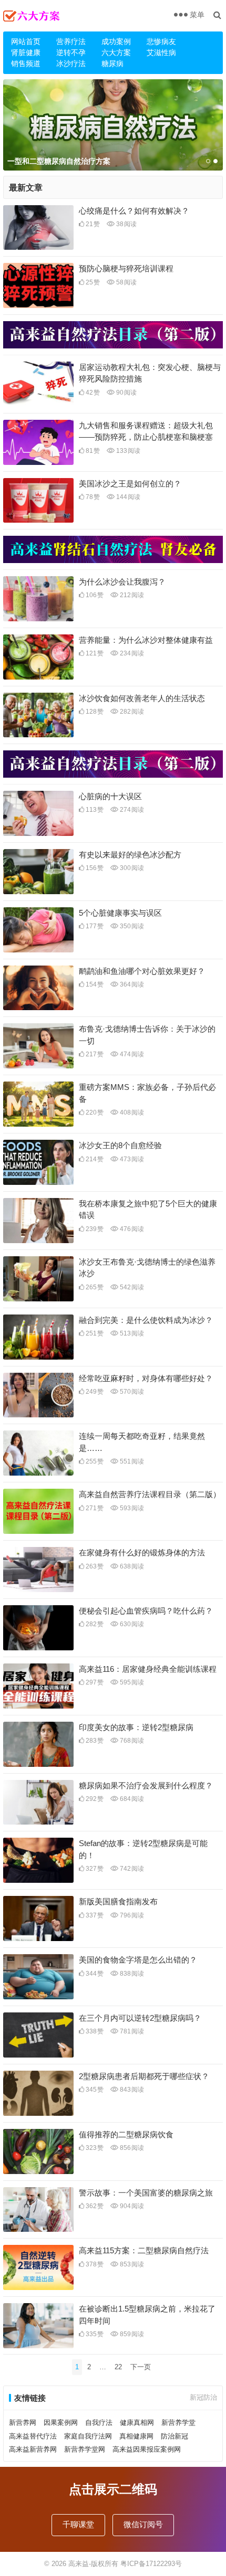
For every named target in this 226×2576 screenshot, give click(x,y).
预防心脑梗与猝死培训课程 (126, 268)
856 (131, 2148)
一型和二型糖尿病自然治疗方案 (59, 161)
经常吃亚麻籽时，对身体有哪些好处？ (146, 1378)
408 (131, 1112)
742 (131, 1869)
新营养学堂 (178, 2423)
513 (131, 1333)
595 (131, 1682)
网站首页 (26, 41)
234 (131, 653)
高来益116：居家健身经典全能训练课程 (148, 1669)
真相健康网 (136, 2436)
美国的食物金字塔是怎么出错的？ (138, 1960)
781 (131, 2031)
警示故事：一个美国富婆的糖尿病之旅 (146, 2193)
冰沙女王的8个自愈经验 (120, 1145)
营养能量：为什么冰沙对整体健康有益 (146, 640)
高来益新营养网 (33, 2449)
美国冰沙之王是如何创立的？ (130, 484)
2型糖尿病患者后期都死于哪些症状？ (144, 2076)
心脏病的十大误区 (110, 796)
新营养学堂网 (85, 2449)
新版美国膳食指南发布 (118, 1901)
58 (126, 282)
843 (131, 2090)
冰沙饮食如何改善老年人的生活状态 (142, 698)
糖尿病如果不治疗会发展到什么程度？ (146, 1785)
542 (131, 1287)
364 (131, 984)
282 (131, 712)
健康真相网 (137, 2423)
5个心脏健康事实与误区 (120, 913)
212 (131, 595)
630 (131, 1624)
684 (131, 1799)
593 (131, 1508)
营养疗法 (71, 41)
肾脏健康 (26, 52)
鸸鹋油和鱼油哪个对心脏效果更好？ (142, 971)
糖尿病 (112, 63)
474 (131, 1054)
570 (131, 1392)
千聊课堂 (78, 2524)
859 (131, 2334)
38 (126, 224)
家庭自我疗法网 (88, 2436)
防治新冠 (174, 2436)
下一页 (141, 2367)
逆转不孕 (71, 52)
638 (131, 1566)
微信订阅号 (143, 2524)
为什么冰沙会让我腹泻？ (122, 582)
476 (131, 1229)
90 (126, 393)
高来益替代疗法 (33, 2436)
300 (131, 868)
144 (127, 497)
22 (118, 2367)
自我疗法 (99, 2423)
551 (131, 1461)
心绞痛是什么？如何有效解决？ (134, 211)
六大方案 (116, 52)
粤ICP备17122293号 (151, 2564)
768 (131, 1741)
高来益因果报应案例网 (147, 2449)
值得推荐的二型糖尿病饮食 (126, 2134)
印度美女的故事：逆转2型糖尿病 (136, 1727)
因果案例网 (61, 2423)
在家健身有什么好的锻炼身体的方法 (142, 1552)
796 (131, 1915)
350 (131, 926)
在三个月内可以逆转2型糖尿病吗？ (140, 2018)
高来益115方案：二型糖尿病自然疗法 (144, 2250)
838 (131, 1974)
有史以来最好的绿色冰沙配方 (130, 855)
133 (127, 451)
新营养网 (23, 2423)
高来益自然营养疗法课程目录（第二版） (150, 1494)
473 (131, 1159)
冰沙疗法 (71, 63)
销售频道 (26, 63)
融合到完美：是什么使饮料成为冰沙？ (146, 1320)
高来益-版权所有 (94, 2564)
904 (131, 2206)
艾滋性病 (161, 52)
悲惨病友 (161, 41)
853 (131, 2264)
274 (131, 810)
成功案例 (116, 41)
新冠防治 (203, 2397)
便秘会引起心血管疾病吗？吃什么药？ (146, 1611)
